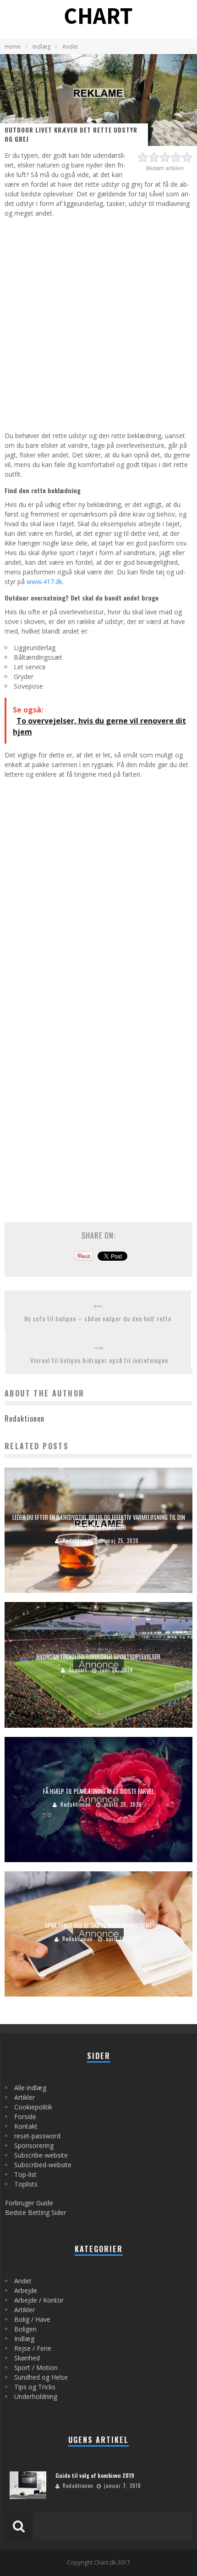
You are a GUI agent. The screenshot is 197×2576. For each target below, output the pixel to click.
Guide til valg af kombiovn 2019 (95, 2475)
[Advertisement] (98, 323)
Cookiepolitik (33, 2107)
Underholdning (36, 2396)
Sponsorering (34, 2145)
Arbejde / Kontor (39, 2300)
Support (78, 1670)
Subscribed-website (43, 2165)
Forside (25, 2117)
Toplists (26, 2184)
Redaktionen (78, 1541)
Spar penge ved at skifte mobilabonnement (98, 1925)
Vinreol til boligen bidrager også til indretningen (99, 1360)
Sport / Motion (36, 2367)
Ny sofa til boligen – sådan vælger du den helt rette (98, 1318)
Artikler (25, 2097)
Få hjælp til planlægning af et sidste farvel (98, 1791)
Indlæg (24, 2339)
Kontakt (26, 2126)
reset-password (37, 2136)
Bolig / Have (32, 2319)
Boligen (25, 2329)
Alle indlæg (30, 2088)
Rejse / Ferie (33, 2348)
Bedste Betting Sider (36, 2212)
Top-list (25, 2174)
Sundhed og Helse (41, 2377)
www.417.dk (44, 581)
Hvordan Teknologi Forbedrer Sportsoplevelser (98, 1657)
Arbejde (26, 2290)
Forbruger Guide (29, 2203)
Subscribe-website (41, 2155)
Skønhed (27, 2358)
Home (13, 47)
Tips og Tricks (35, 2387)
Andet (23, 2281)
